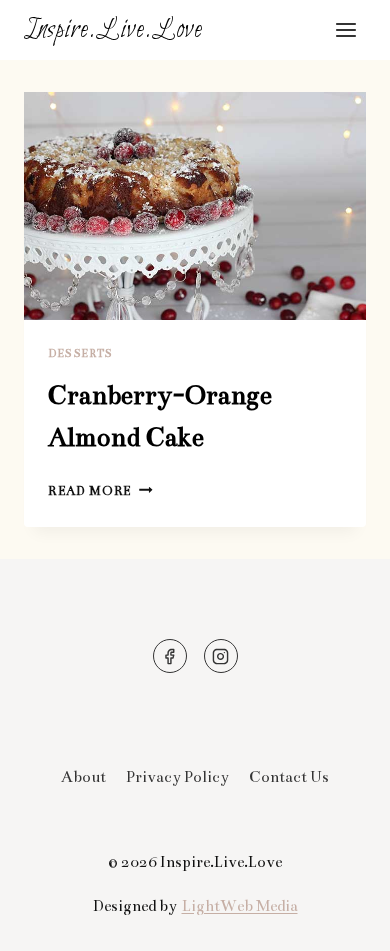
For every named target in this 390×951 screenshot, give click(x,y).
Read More (100, 490)
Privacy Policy (177, 776)
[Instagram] (221, 656)
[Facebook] (170, 656)
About (83, 776)
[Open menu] (345, 29)
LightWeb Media (240, 905)
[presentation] (195, 206)
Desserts (80, 353)
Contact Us (289, 776)
